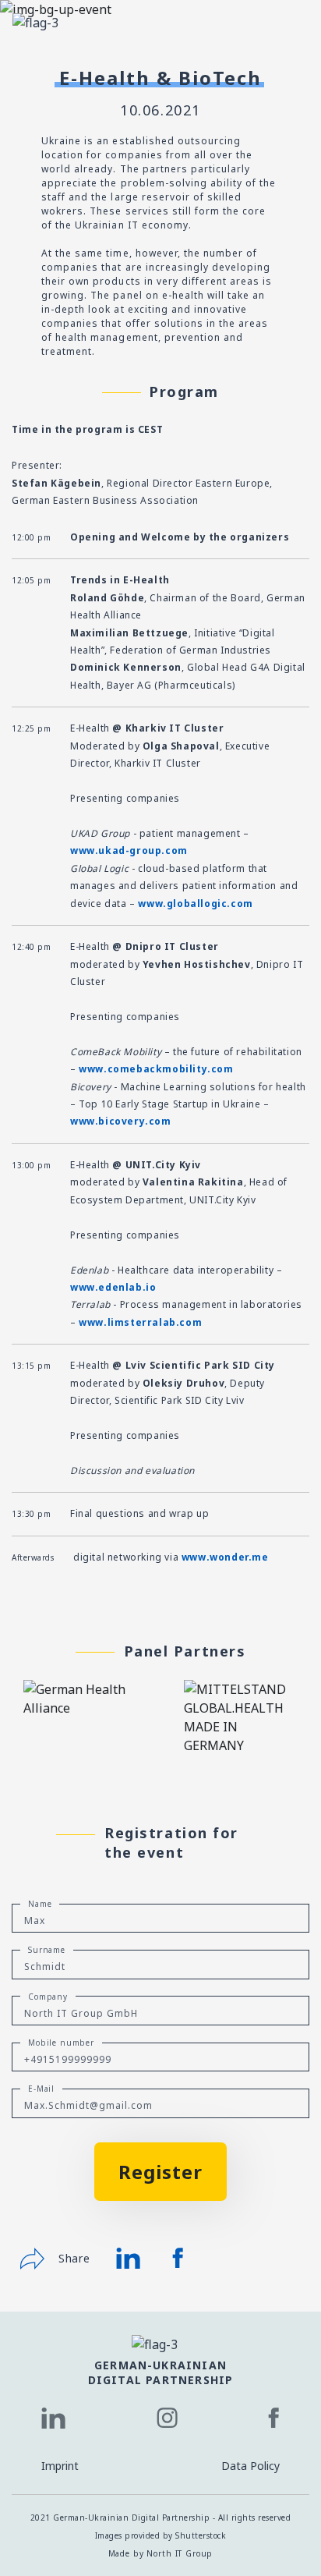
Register (160, 2172)
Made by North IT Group (161, 2553)
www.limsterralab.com (140, 1322)
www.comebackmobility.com (156, 1069)
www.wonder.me (225, 1557)
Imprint (60, 2466)
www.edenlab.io (113, 1287)
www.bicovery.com (121, 1121)
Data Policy (250, 2466)
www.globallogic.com (195, 904)
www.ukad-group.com (129, 850)
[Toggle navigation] (287, 22)
